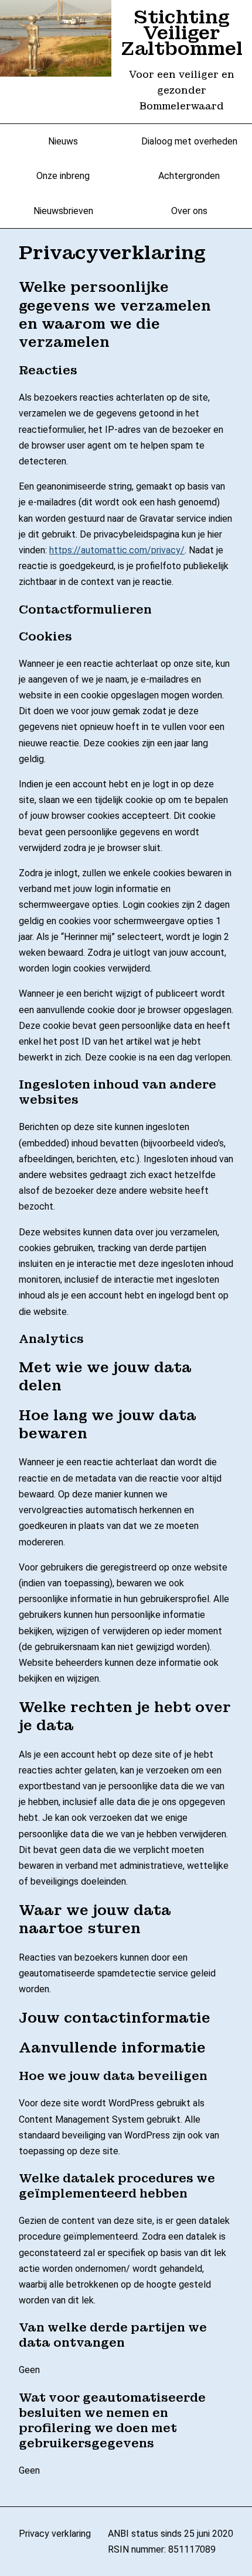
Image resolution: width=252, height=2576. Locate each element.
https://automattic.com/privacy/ (117, 550)
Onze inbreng (63, 176)
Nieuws (63, 141)
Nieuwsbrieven (63, 211)
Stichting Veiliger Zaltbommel (182, 33)
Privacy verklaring (55, 2534)
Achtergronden (189, 176)
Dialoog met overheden (189, 141)
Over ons (189, 211)
